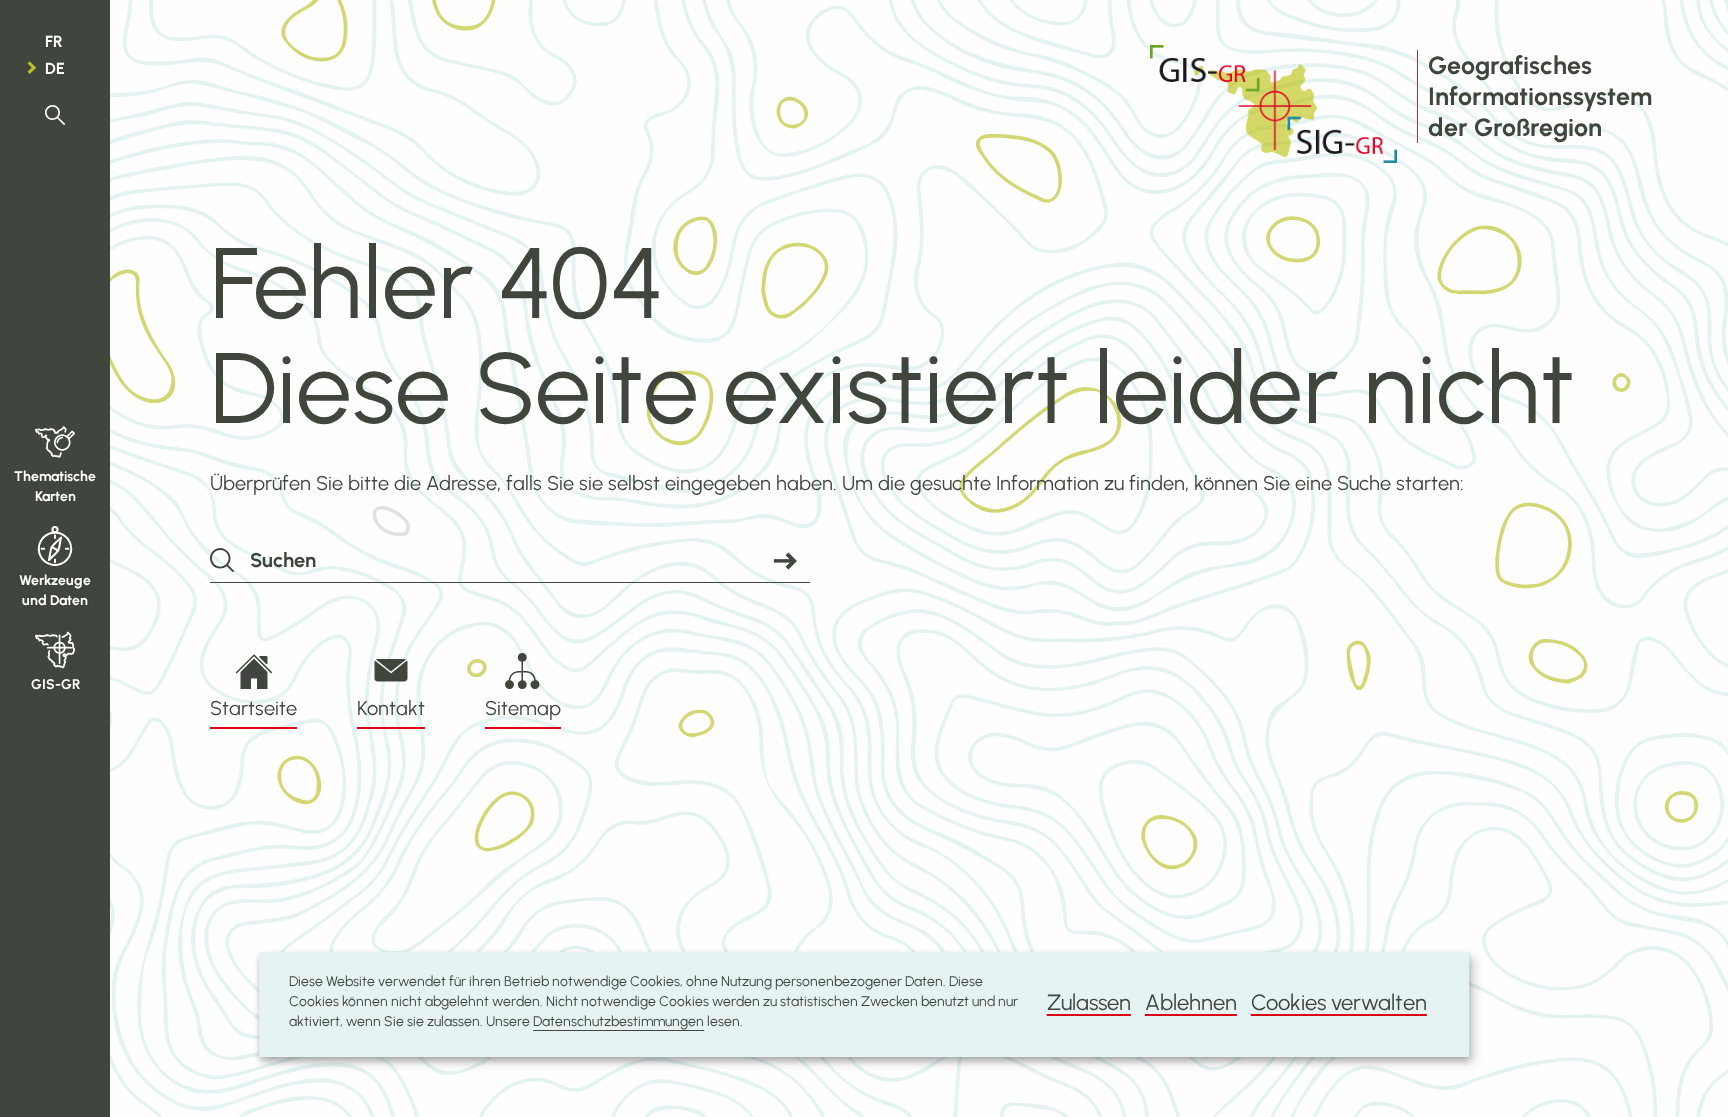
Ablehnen (1191, 1002)
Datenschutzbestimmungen (618, 1021)
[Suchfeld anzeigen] (55, 115)
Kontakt (391, 708)
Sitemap (523, 708)
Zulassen (1089, 1002)
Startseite (253, 708)
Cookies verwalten (1339, 1002)
